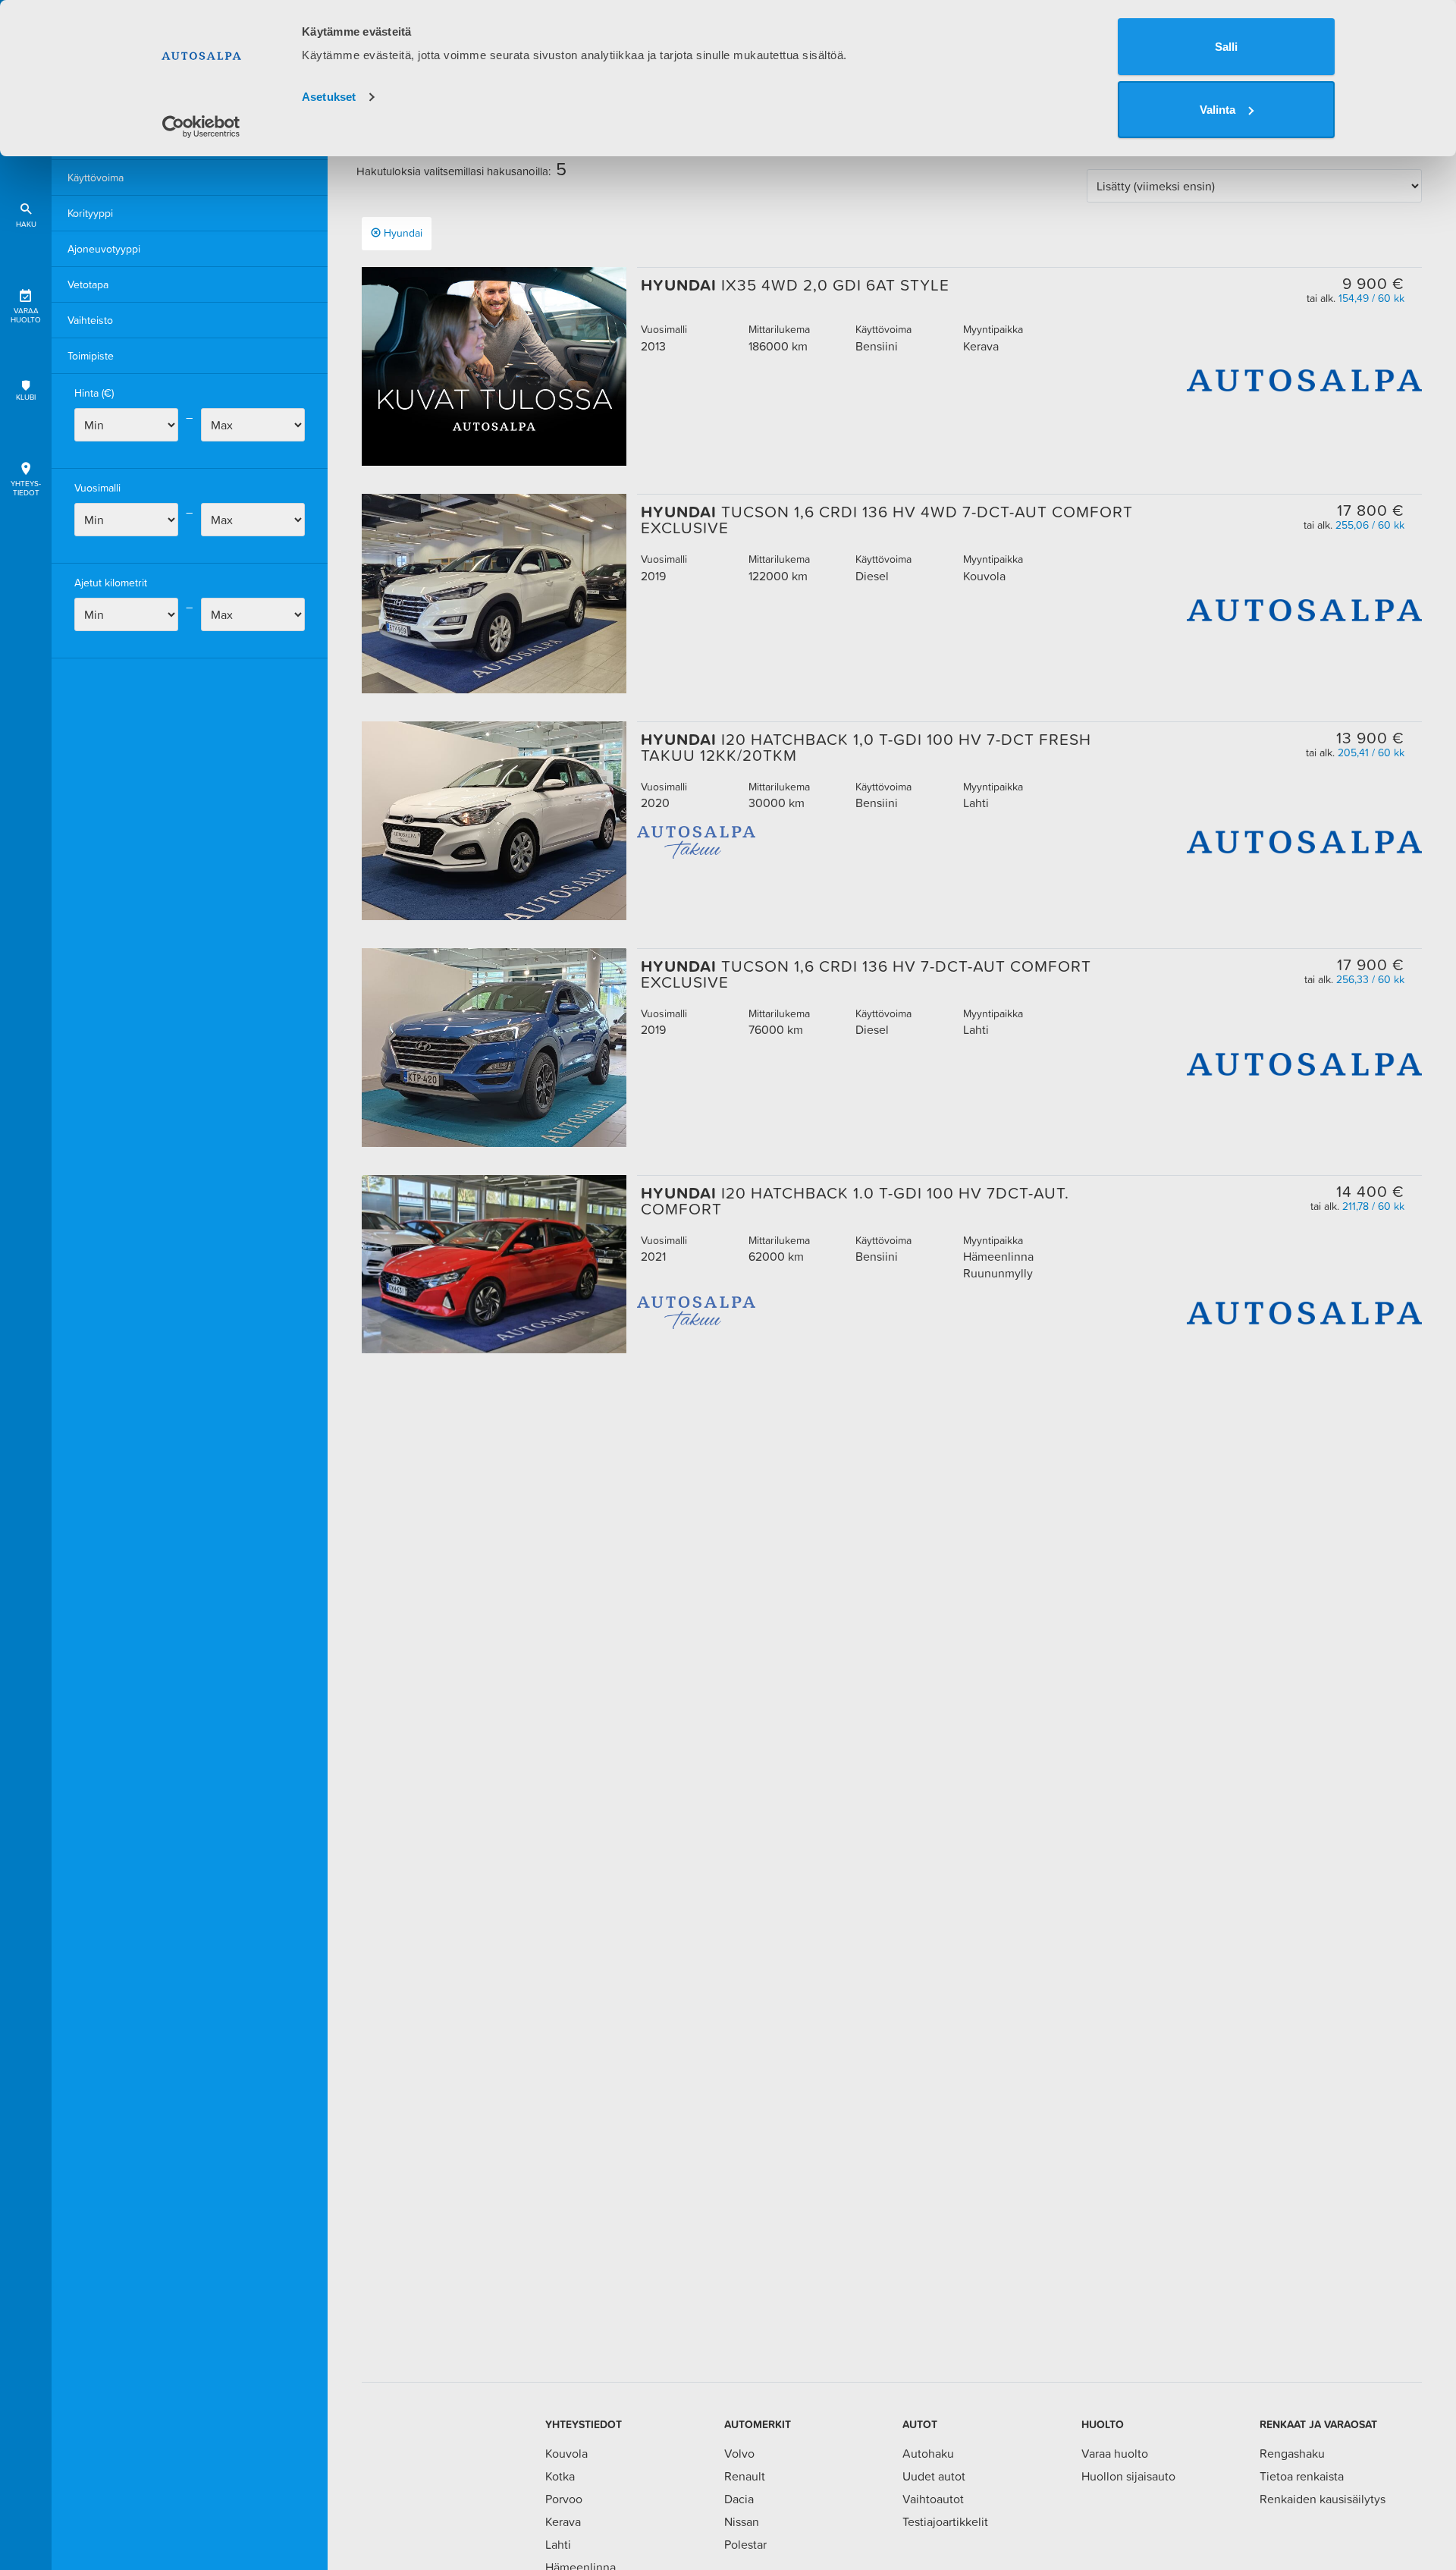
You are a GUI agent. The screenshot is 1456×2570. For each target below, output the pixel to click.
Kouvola (566, 2453)
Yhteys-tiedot (26, 488)
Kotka (560, 2476)
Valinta (1218, 110)
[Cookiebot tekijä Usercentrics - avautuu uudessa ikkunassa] (201, 127)
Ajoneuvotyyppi (104, 249)
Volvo (739, 2453)
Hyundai (403, 233)
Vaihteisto (90, 320)
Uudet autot (934, 2476)
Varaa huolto (26, 315)
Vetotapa (88, 284)
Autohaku (928, 2453)
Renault (745, 2476)
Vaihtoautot (933, 2499)
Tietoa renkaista (1302, 2476)
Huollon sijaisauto (1128, 2476)
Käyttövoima (96, 178)
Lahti (558, 2544)
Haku (26, 224)
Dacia (739, 2499)
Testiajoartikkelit (945, 2521)
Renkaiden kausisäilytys (1323, 2499)
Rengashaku (1292, 2453)
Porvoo (564, 2499)
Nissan (742, 2521)
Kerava (563, 2521)
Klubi (26, 397)
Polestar (745, 2544)
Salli (1226, 47)
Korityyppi (90, 213)
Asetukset (329, 97)
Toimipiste (91, 356)
